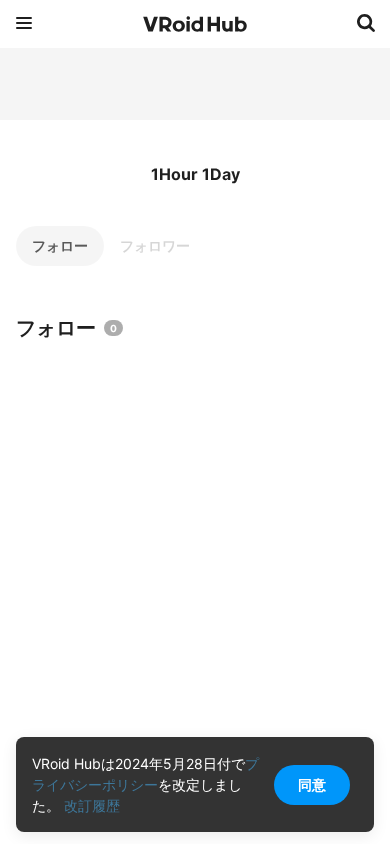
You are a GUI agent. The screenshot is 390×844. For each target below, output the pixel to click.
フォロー (60, 245)
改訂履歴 (92, 805)
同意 (312, 784)
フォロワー (155, 245)
